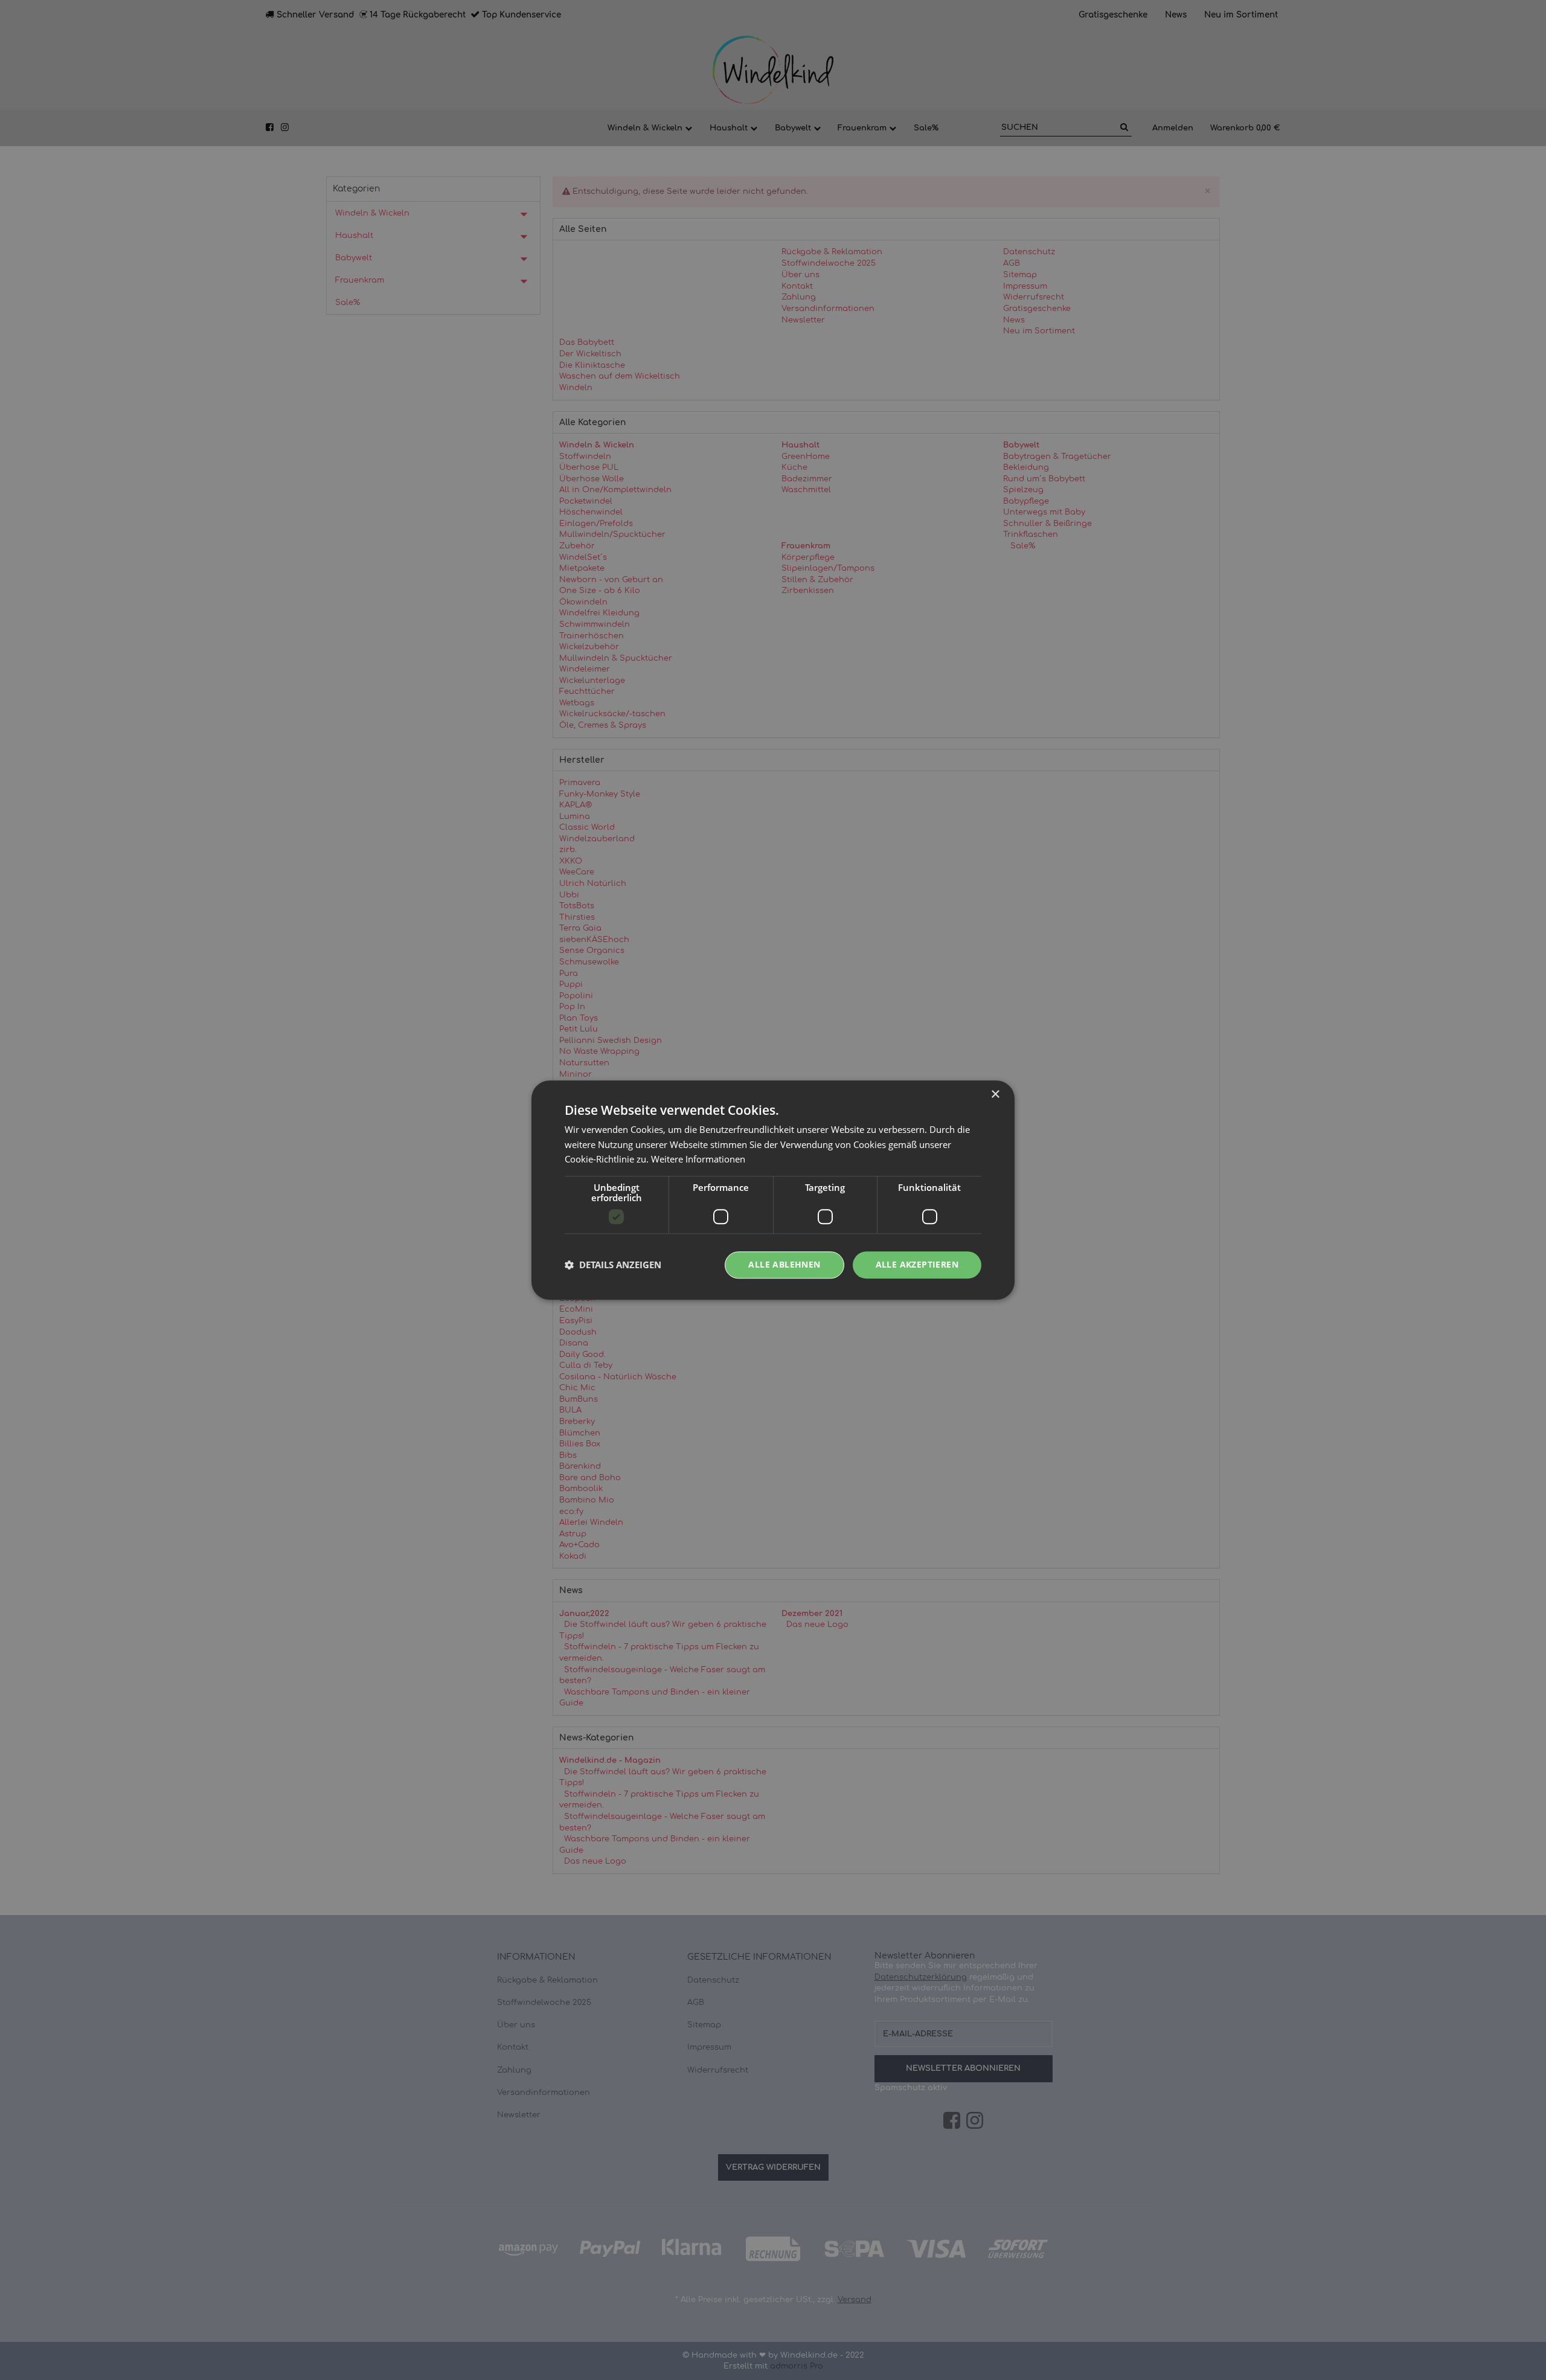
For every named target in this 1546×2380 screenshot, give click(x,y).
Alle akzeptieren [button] (917, 1264)
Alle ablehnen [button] (784, 1264)
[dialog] (773, 1190)
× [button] (995, 1095)
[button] (613, 1265)
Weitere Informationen (698, 1160)
